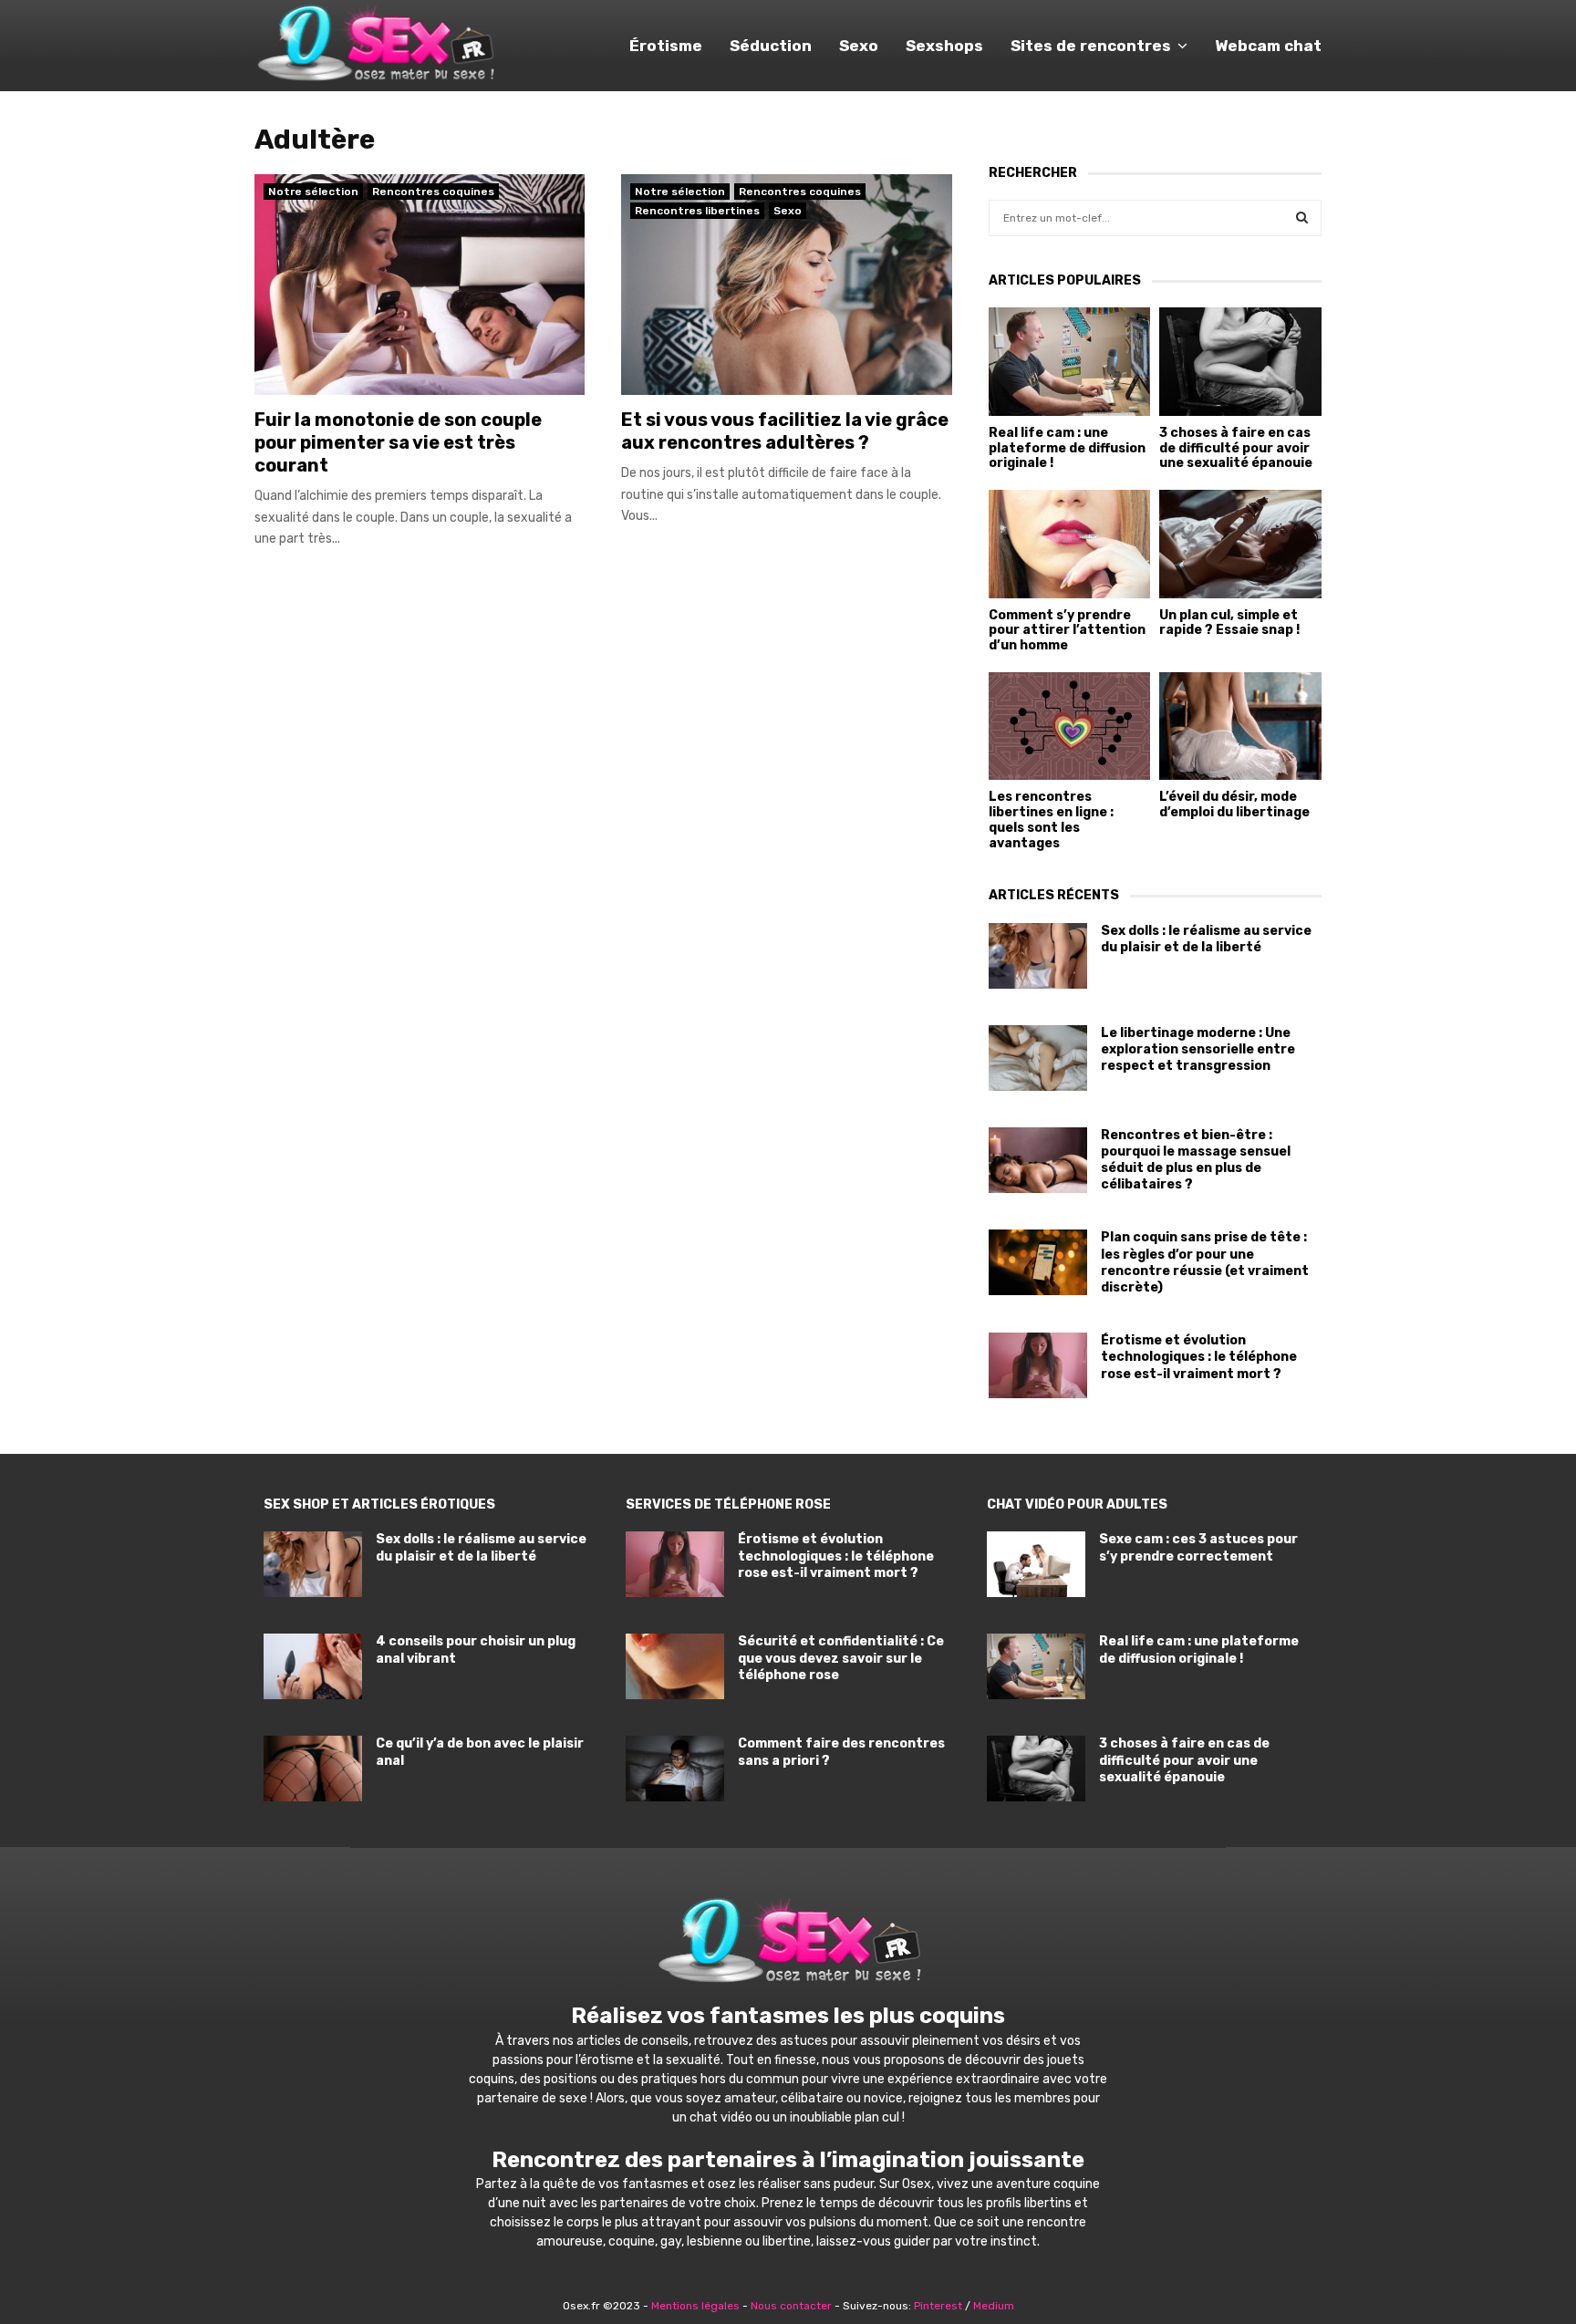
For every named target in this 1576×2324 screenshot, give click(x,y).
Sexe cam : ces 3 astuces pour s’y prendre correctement (1198, 1547)
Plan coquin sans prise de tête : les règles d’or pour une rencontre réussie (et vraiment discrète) (1205, 1262)
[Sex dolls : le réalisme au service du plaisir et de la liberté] (1038, 956)
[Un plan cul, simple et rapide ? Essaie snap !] (1240, 544)
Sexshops (944, 46)
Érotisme (666, 46)
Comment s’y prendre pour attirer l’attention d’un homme (1067, 631)
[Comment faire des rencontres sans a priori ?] (675, 1769)
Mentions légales (695, 2306)
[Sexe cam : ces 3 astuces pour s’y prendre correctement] (1036, 1564)
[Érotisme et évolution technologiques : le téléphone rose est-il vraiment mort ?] (1038, 1365)
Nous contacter (791, 2306)
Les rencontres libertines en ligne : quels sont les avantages (1051, 820)
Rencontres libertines (697, 211)
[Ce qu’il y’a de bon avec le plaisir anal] (313, 1769)
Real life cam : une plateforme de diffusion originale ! (1067, 448)
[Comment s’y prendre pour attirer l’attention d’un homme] (1070, 544)
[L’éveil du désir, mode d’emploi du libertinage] (1240, 726)
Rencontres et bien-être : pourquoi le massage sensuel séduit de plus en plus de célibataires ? (1196, 1160)
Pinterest (938, 2306)
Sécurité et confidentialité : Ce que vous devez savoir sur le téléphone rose (841, 1658)
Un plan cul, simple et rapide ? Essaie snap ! (1229, 623)
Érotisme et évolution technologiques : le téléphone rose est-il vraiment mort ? (1199, 1357)
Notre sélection (313, 192)
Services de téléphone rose (728, 1504)
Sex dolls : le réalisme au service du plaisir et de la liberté (1206, 939)
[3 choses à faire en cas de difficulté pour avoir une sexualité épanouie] (1240, 361)
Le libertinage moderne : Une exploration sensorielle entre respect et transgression (1198, 1049)
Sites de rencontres (1091, 46)
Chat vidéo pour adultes (1077, 1504)
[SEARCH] (1302, 218)
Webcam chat (1268, 46)
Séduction (771, 46)
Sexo (859, 46)
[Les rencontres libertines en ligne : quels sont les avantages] (1070, 726)
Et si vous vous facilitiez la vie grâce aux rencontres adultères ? (785, 431)
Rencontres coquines (433, 192)
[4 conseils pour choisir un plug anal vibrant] (313, 1666)
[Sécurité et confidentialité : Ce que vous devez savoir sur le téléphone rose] (675, 1666)
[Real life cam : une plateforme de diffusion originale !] (1070, 361)
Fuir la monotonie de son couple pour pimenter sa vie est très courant (398, 442)
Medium (994, 2306)
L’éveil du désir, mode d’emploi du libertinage (1234, 804)
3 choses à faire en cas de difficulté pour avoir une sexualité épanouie (1236, 448)
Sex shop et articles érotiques (379, 1504)
